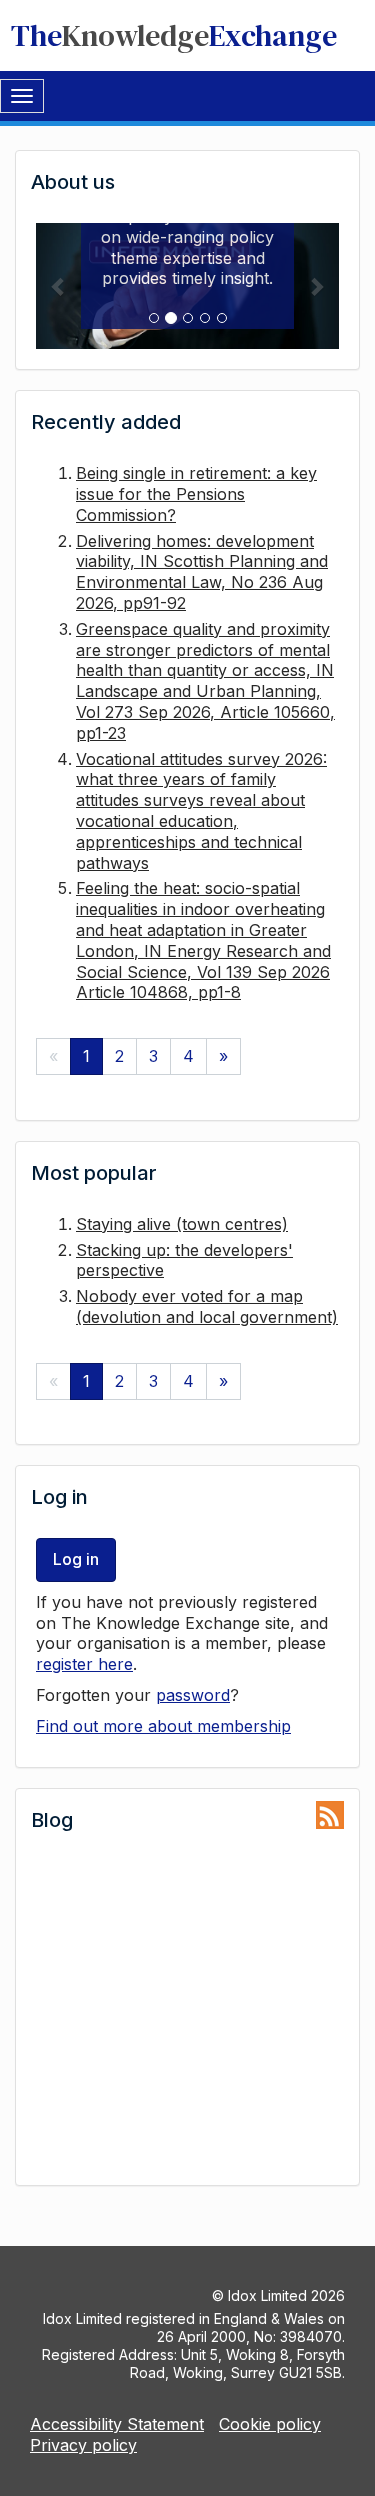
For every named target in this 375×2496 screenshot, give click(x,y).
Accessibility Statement (117, 2424)
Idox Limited (267, 2295)
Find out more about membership (163, 1726)
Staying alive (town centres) (182, 1224)
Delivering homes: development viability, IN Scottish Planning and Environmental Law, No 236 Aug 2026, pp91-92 (202, 572)
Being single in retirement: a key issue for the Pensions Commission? (196, 494)
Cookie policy (270, 2424)
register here (84, 1664)
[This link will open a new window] (330, 1815)
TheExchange (174, 35)
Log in (76, 1559)
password (193, 1695)
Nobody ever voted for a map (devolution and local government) (207, 1306)
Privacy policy (83, 2445)
